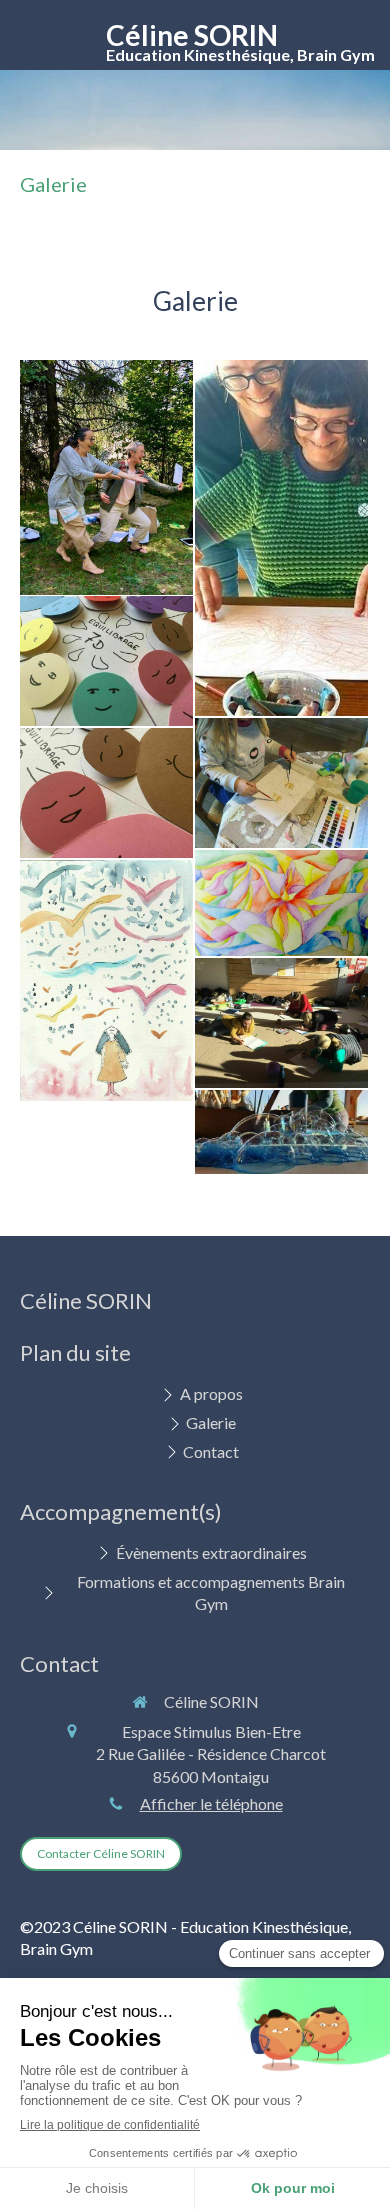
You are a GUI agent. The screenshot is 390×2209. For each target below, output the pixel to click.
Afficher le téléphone (211, 1803)
